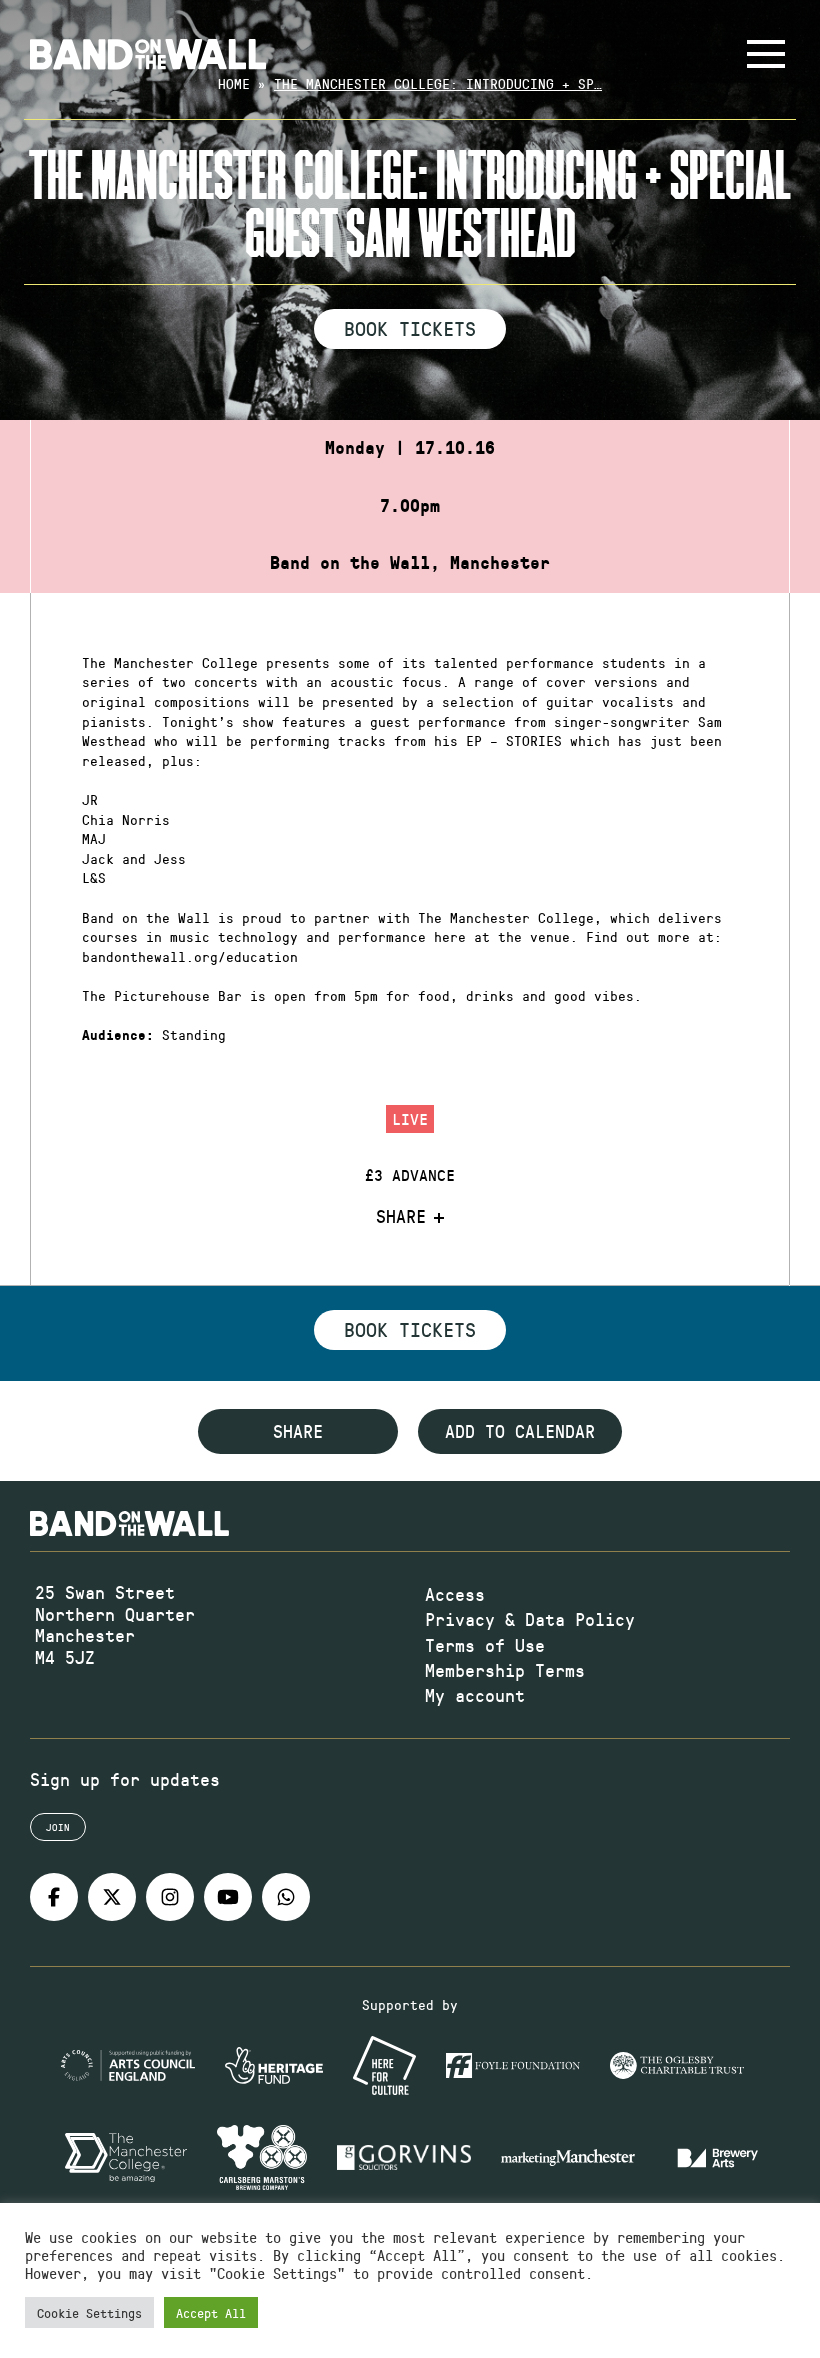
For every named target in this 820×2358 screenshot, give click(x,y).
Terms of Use (485, 1645)
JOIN (58, 1827)
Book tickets (410, 1329)
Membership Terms (505, 1670)
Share (401, 1217)
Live (410, 1118)
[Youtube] (228, 1897)
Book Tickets (410, 328)
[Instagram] (170, 1897)
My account (475, 1695)
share (298, 1431)
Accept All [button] (211, 2312)
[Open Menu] (766, 54)
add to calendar (520, 1431)
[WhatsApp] (286, 1897)
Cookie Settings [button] (89, 2312)
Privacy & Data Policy (530, 1619)
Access (455, 1594)
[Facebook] (54, 1897)
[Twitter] (112, 1897)
